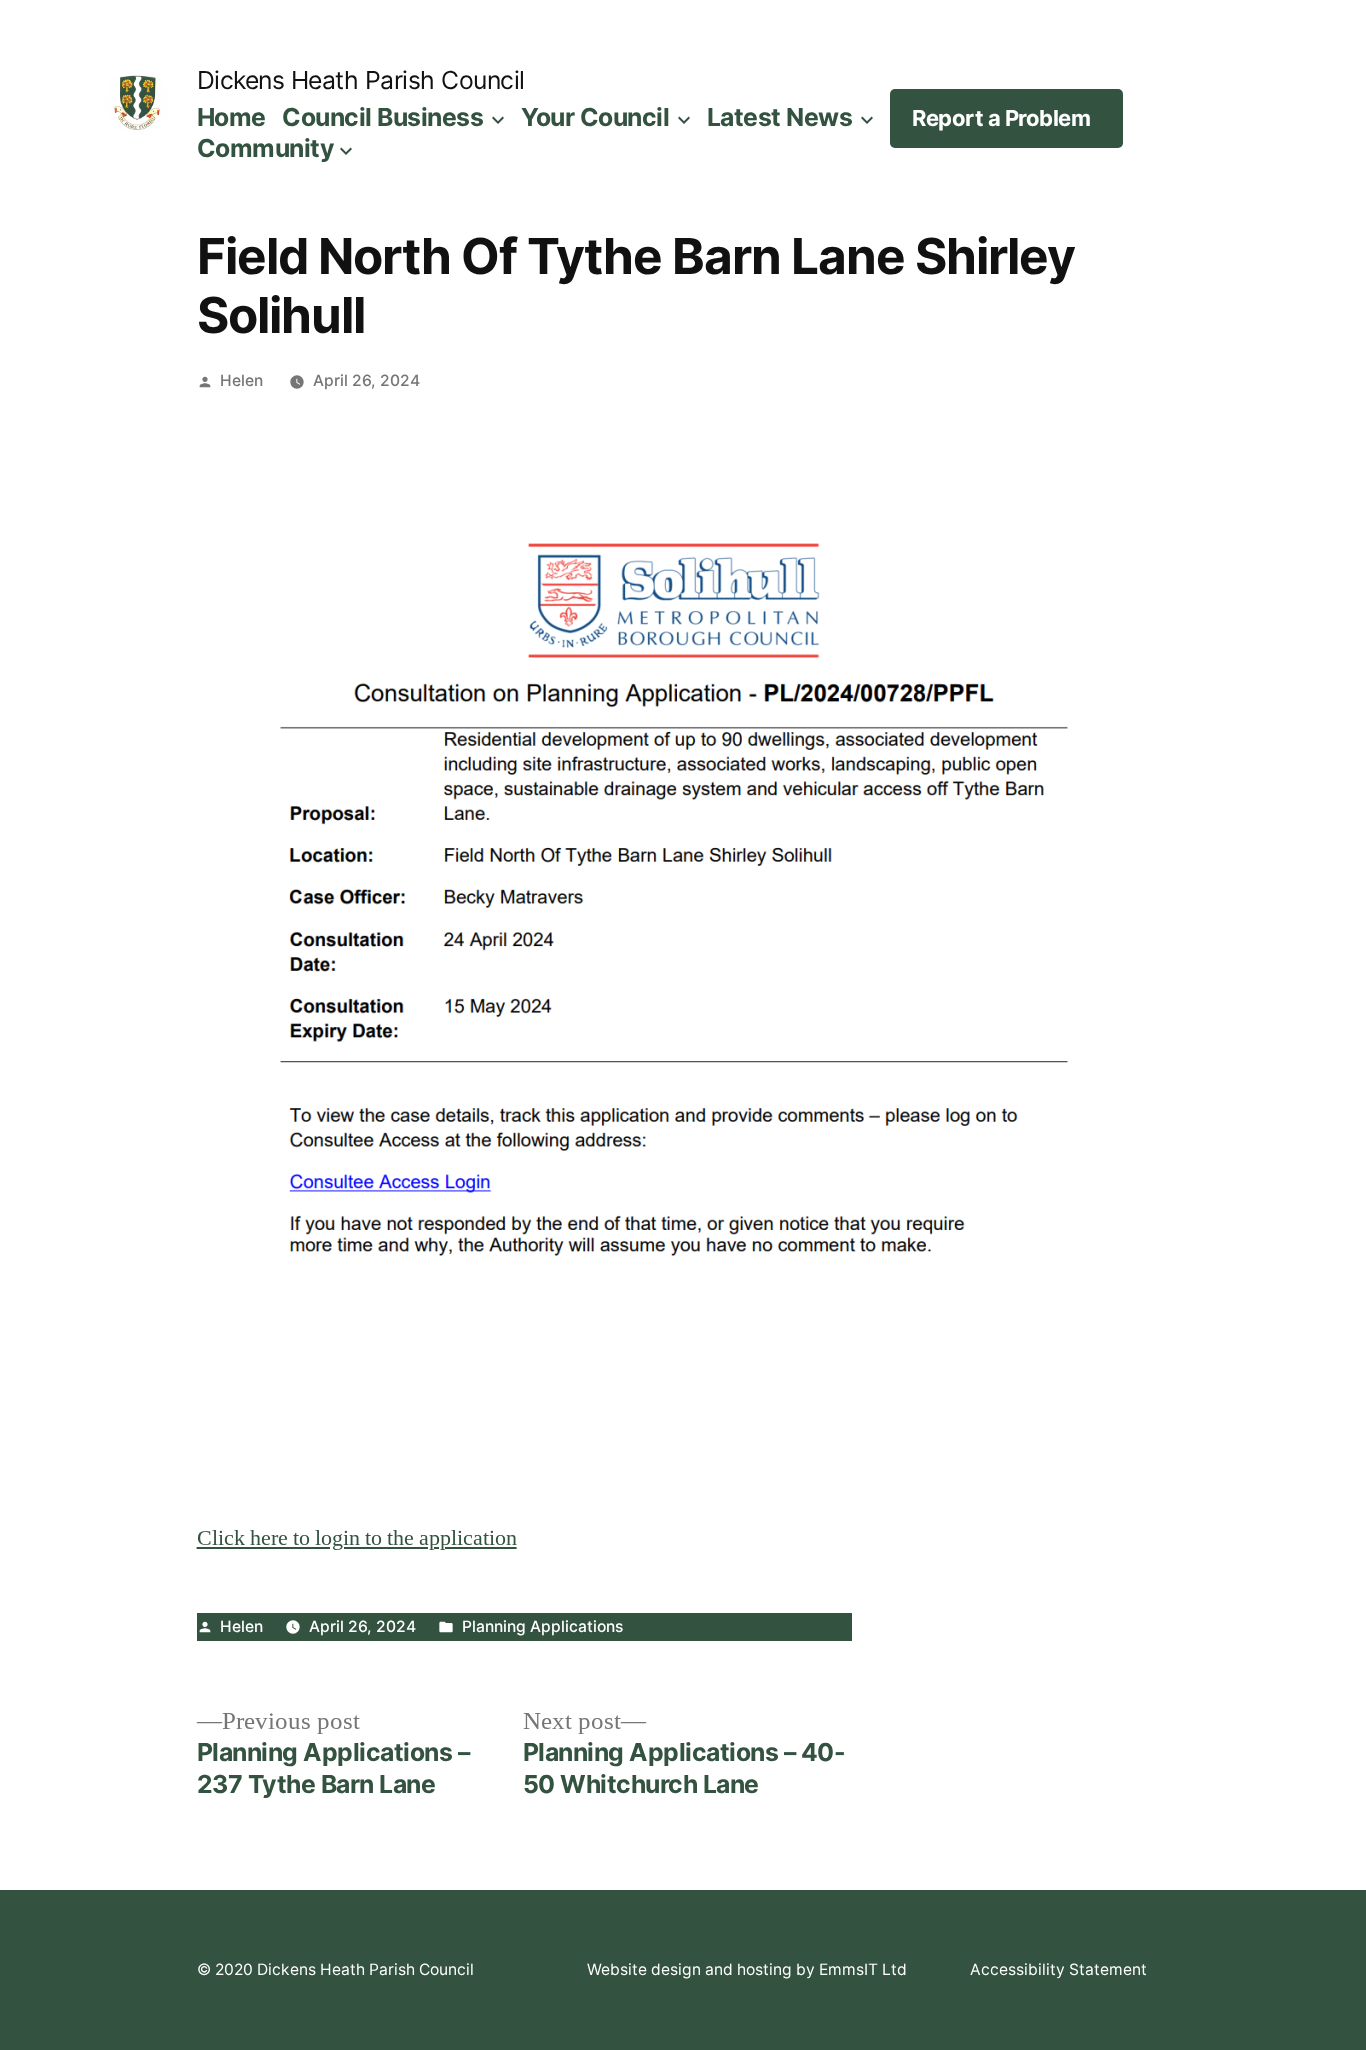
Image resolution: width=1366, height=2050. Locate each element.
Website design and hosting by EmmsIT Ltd (747, 1969)
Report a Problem (1001, 118)
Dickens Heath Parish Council (361, 80)
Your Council (595, 117)
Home (231, 117)
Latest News (780, 117)
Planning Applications (542, 1626)
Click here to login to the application (357, 1538)
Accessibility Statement (1058, 1969)
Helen (241, 380)
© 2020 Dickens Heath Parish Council (335, 1969)
